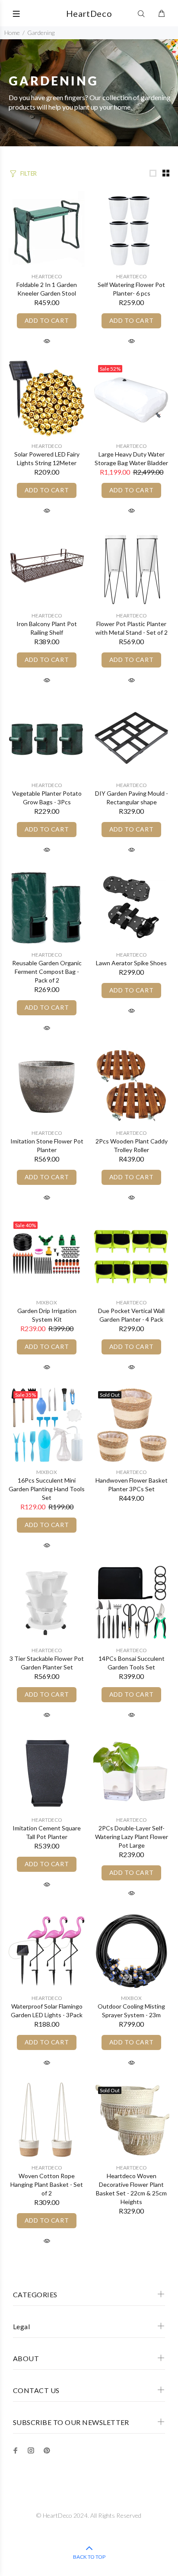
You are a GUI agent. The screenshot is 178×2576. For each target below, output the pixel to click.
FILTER (29, 173)
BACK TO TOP (89, 2557)
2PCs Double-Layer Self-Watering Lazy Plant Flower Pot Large (132, 1837)
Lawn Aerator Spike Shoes (131, 963)
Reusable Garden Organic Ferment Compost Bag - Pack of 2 (47, 972)
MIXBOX (47, 1302)
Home (12, 33)
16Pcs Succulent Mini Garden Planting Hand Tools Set (47, 1489)
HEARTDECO (47, 276)
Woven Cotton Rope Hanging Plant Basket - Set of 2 (47, 2184)
